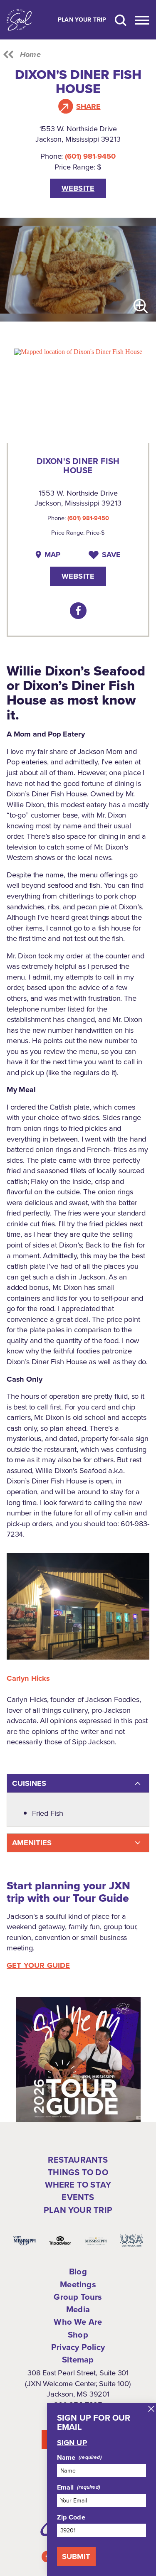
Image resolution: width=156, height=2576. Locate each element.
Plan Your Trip (82, 20)
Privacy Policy (78, 2347)
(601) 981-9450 (90, 156)
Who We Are (78, 2322)
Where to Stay (78, 2184)
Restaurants (78, 2160)
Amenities (32, 1843)
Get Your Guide (38, 1965)
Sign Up (72, 2443)
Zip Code (71, 2517)
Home (30, 54)
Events (78, 2197)
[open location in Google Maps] (78, 351)
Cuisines (29, 1783)
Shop (78, 2334)
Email (66, 2487)
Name (66, 2457)
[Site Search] (121, 20)
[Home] (19, 20)
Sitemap (78, 2359)
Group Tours (78, 2297)
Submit (76, 2556)
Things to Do (78, 2172)
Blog (78, 2271)
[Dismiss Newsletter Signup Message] (151, 2409)
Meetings (78, 2284)
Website (78, 188)
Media (78, 2309)
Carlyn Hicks (28, 1678)
